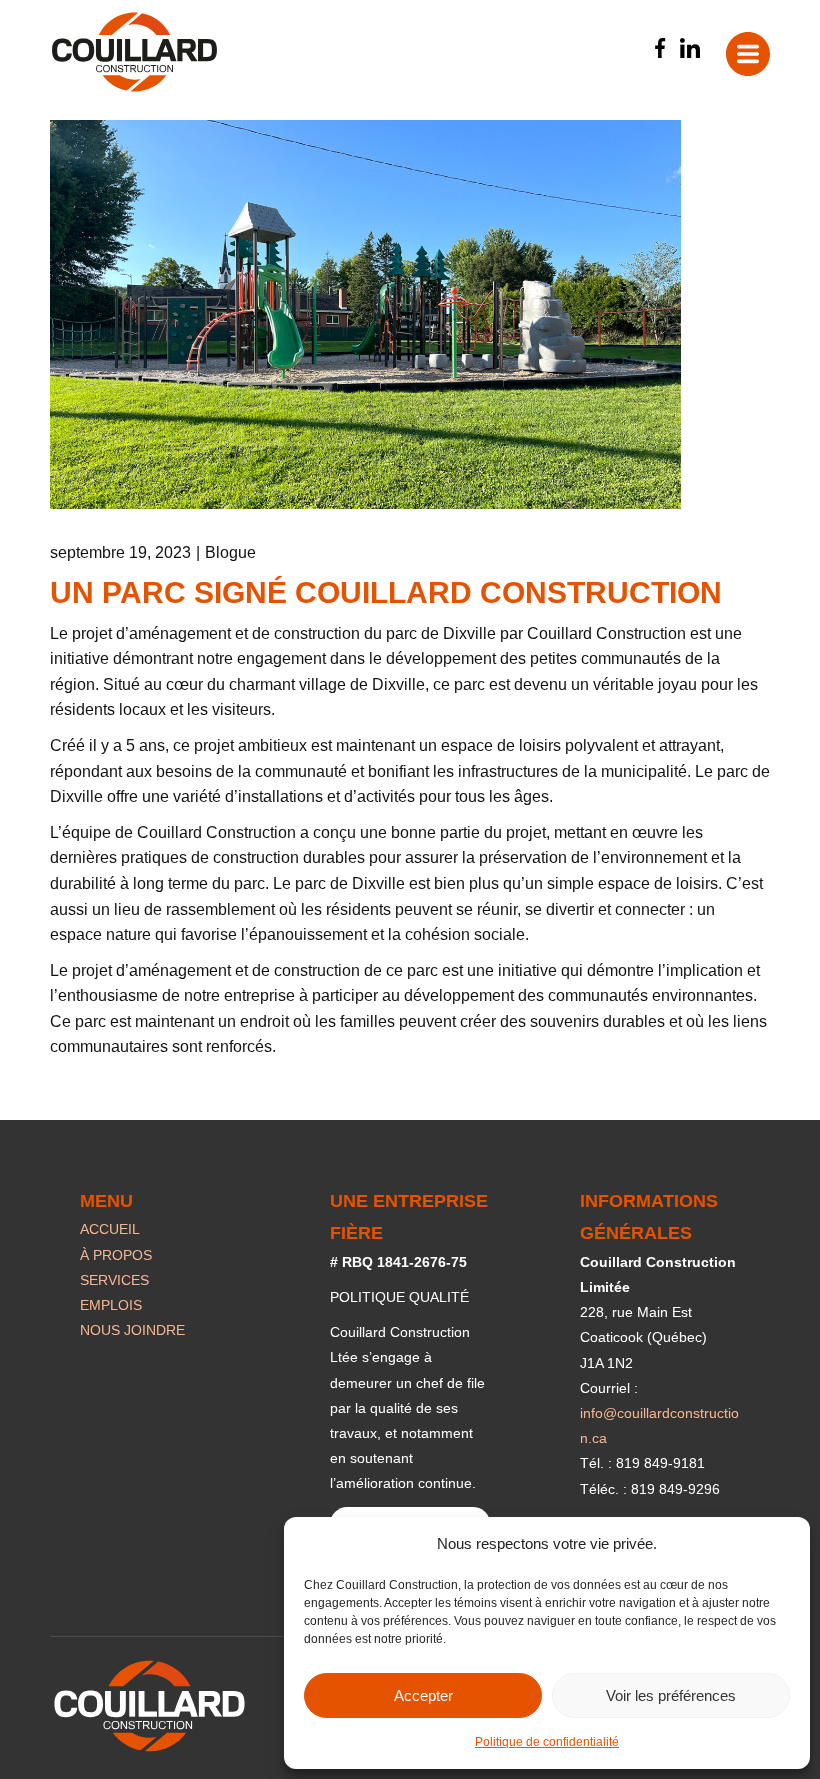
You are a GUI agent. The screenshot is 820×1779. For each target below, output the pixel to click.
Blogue (230, 552)
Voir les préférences (671, 1695)
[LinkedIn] (690, 48)
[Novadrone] (134, 52)
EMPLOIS (111, 1305)
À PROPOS (116, 1255)
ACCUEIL (110, 1229)
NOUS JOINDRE (132, 1330)
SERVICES (114, 1280)
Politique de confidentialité (547, 1742)
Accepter (423, 1695)
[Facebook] (660, 48)
